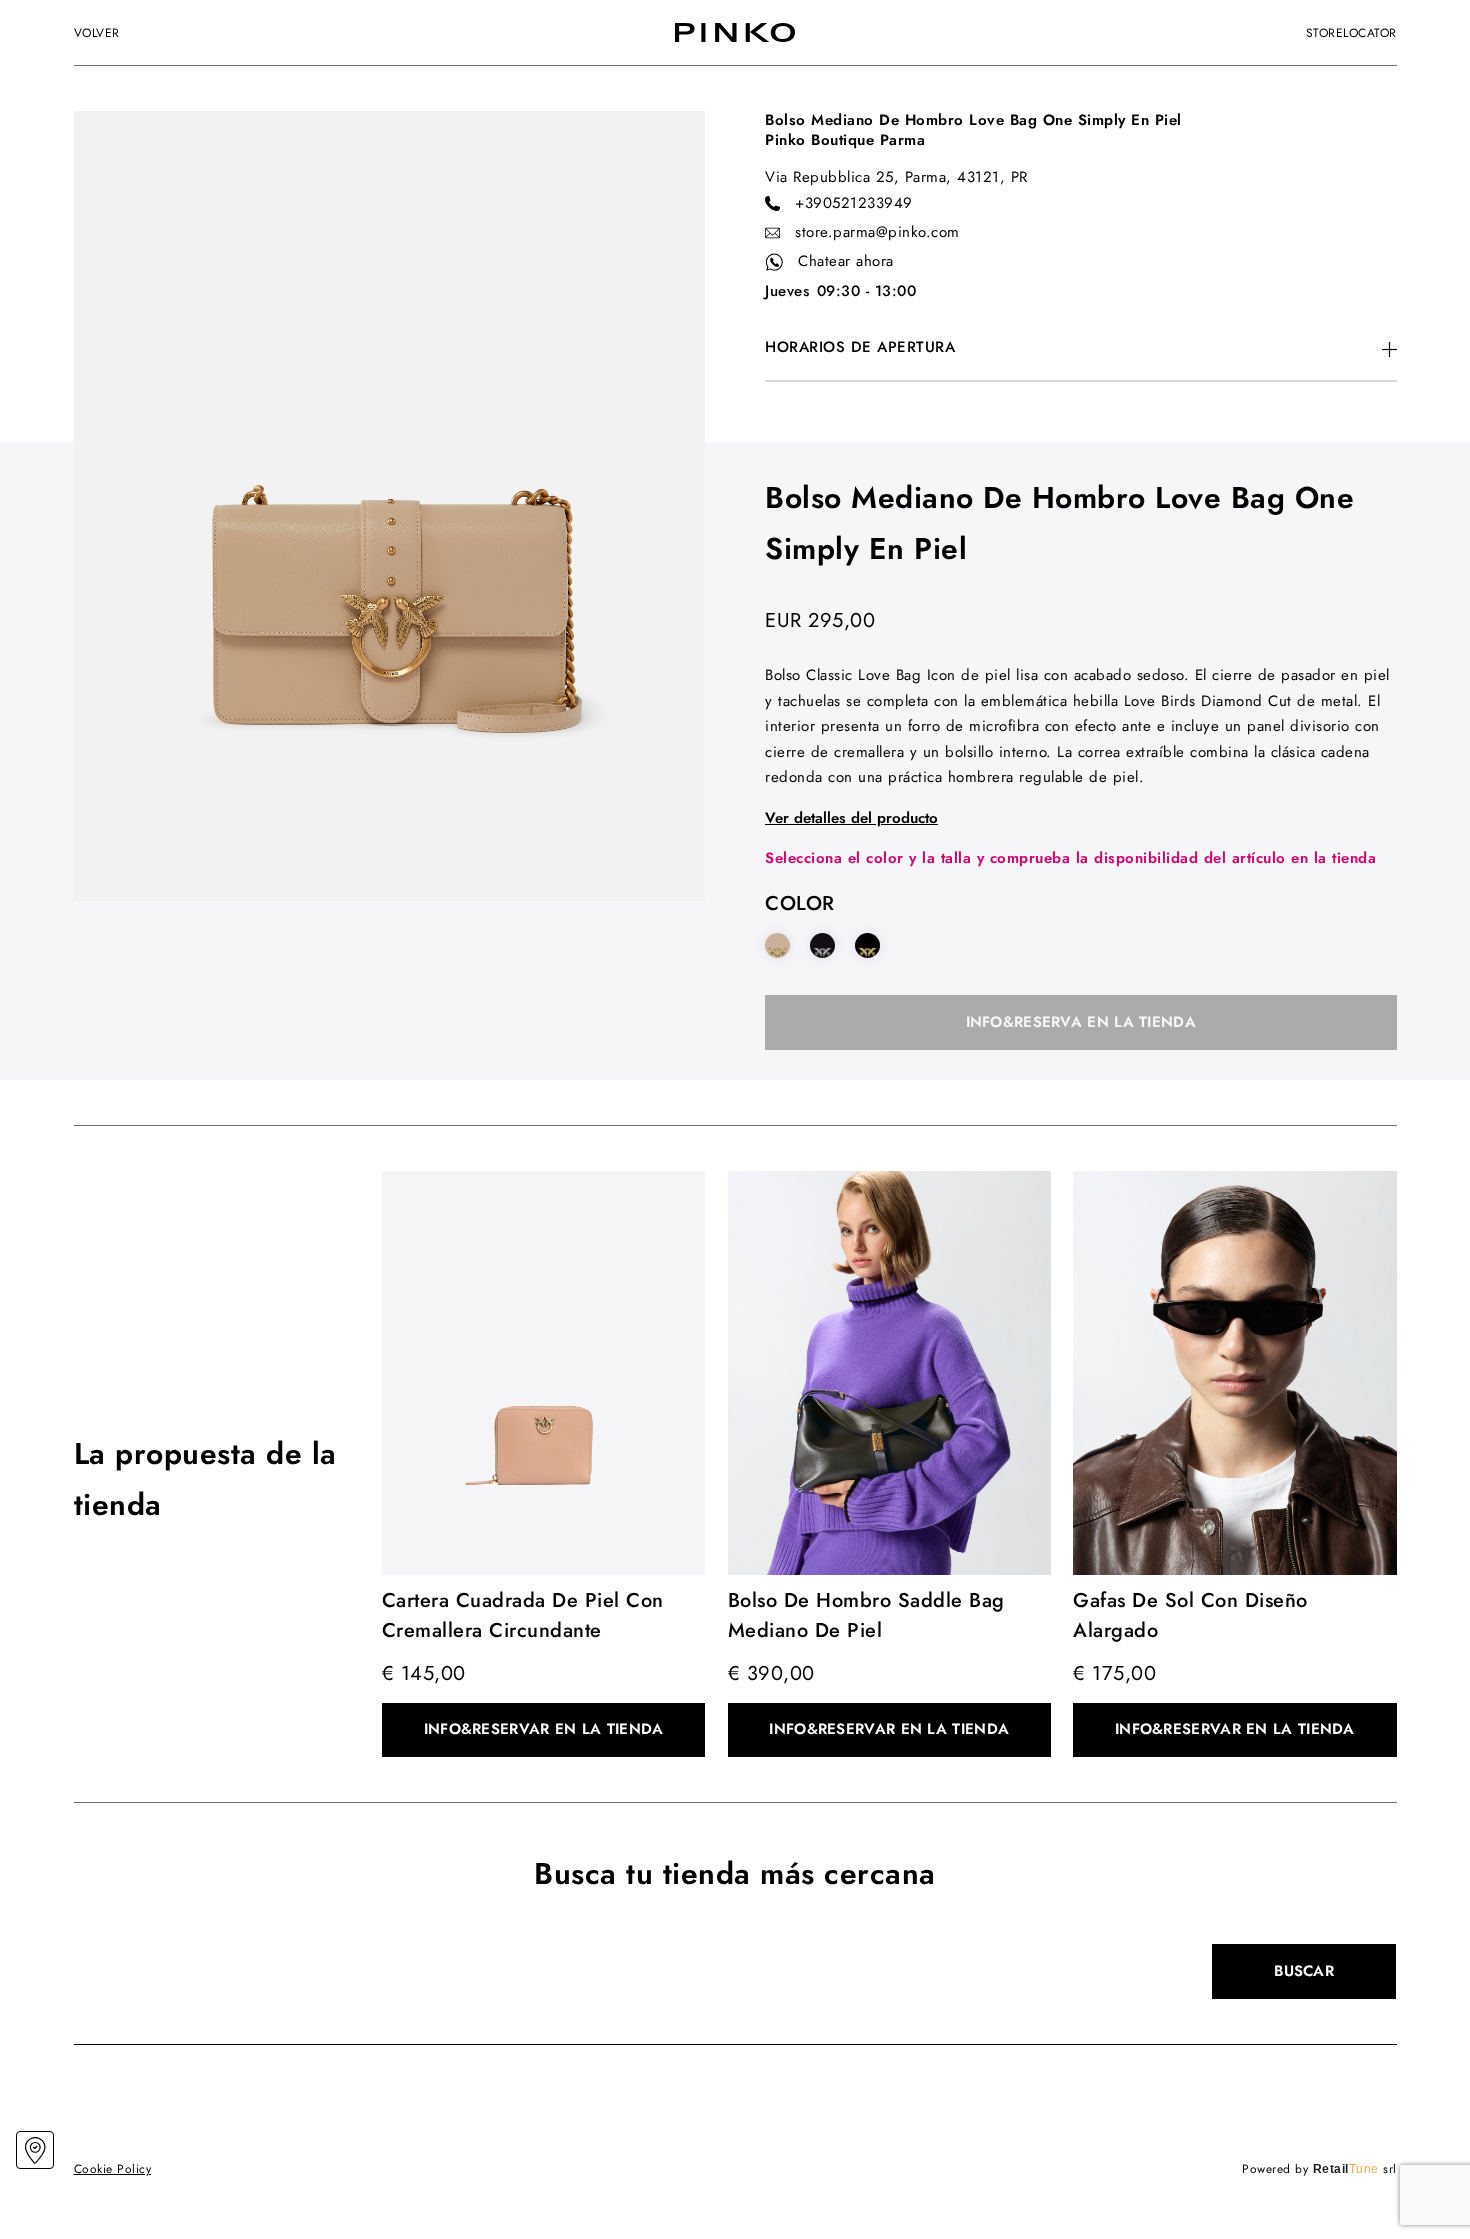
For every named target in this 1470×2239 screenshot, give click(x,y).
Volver (97, 33)
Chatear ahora (846, 261)
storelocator (1351, 33)
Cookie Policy (113, 2169)
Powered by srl (1319, 2169)
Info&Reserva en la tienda (1081, 1022)
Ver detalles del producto (851, 818)
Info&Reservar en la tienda (544, 1729)
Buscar (1304, 1971)
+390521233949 (854, 203)
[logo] (735, 32)
